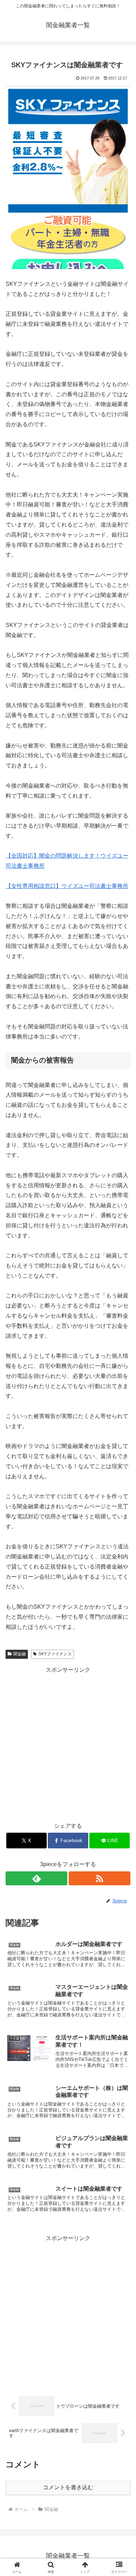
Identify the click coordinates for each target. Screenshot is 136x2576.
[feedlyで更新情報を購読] (36, 1878)
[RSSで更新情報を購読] (100, 1878)
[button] (122, 1514)
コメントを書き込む (68, 2487)
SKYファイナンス (55, 1654)
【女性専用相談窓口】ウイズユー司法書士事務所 (67, 886)
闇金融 (20, 1654)
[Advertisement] (68, 1743)
